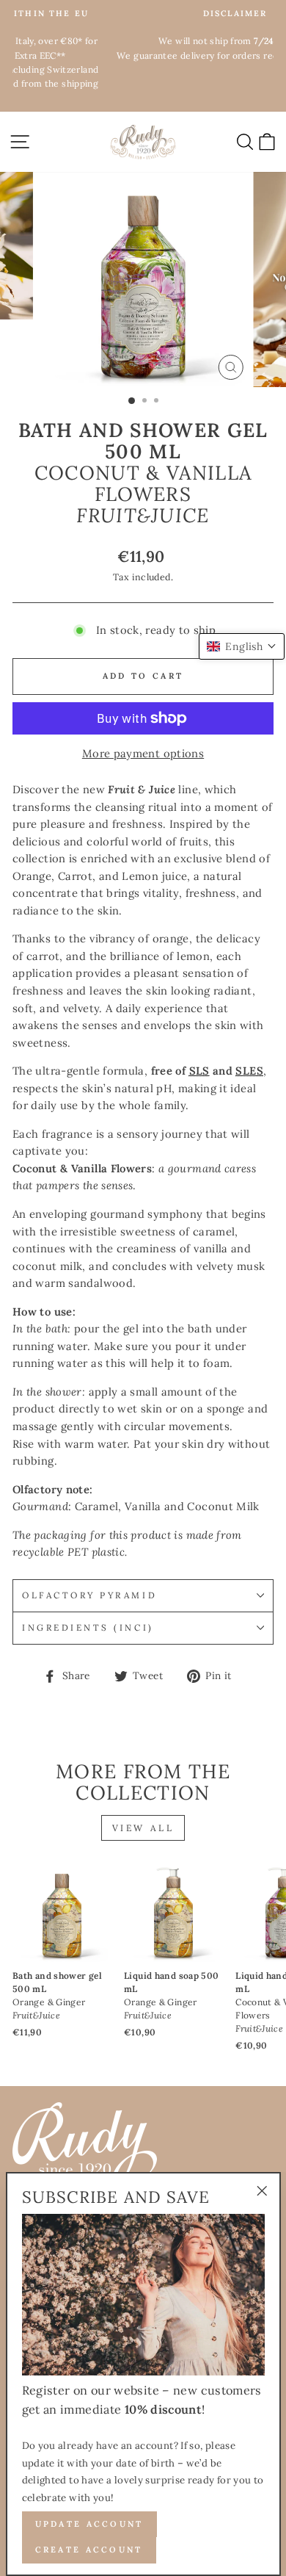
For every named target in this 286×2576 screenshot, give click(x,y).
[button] (242, 646)
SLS (199, 1071)
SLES (249, 1071)
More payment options (143, 753)
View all (143, 1828)
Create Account (89, 2550)
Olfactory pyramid (89, 1595)
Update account (89, 2524)
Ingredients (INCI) (88, 1627)
